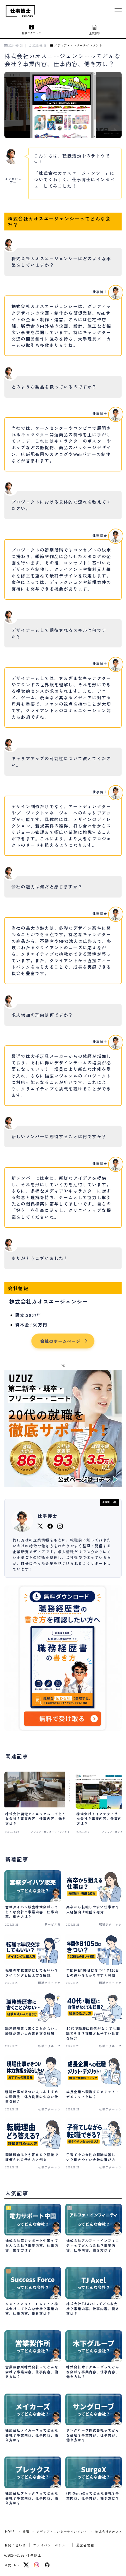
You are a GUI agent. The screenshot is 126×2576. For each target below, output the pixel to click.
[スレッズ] (47, 2565)
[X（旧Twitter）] (26, 2565)
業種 (26, 2531)
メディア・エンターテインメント (78, 46)
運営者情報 (85, 2545)
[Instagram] (37, 2565)
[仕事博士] (21, 11)
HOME (10, 2531)
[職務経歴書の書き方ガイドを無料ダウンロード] (63, 1658)
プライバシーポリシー (51, 2545)
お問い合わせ (15, 2545)
